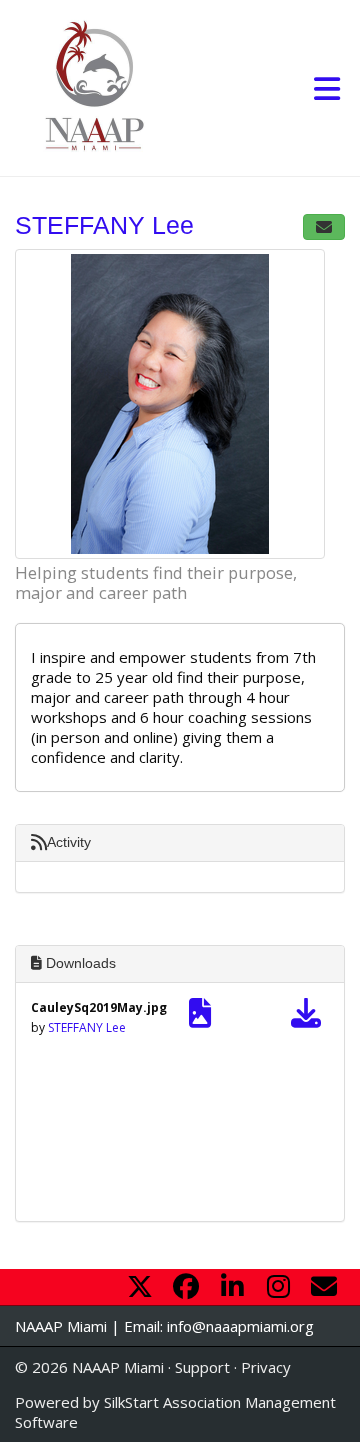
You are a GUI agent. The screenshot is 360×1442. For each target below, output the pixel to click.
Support (202, 1367)
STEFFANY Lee (87, 1027)
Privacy (266, 1367)
